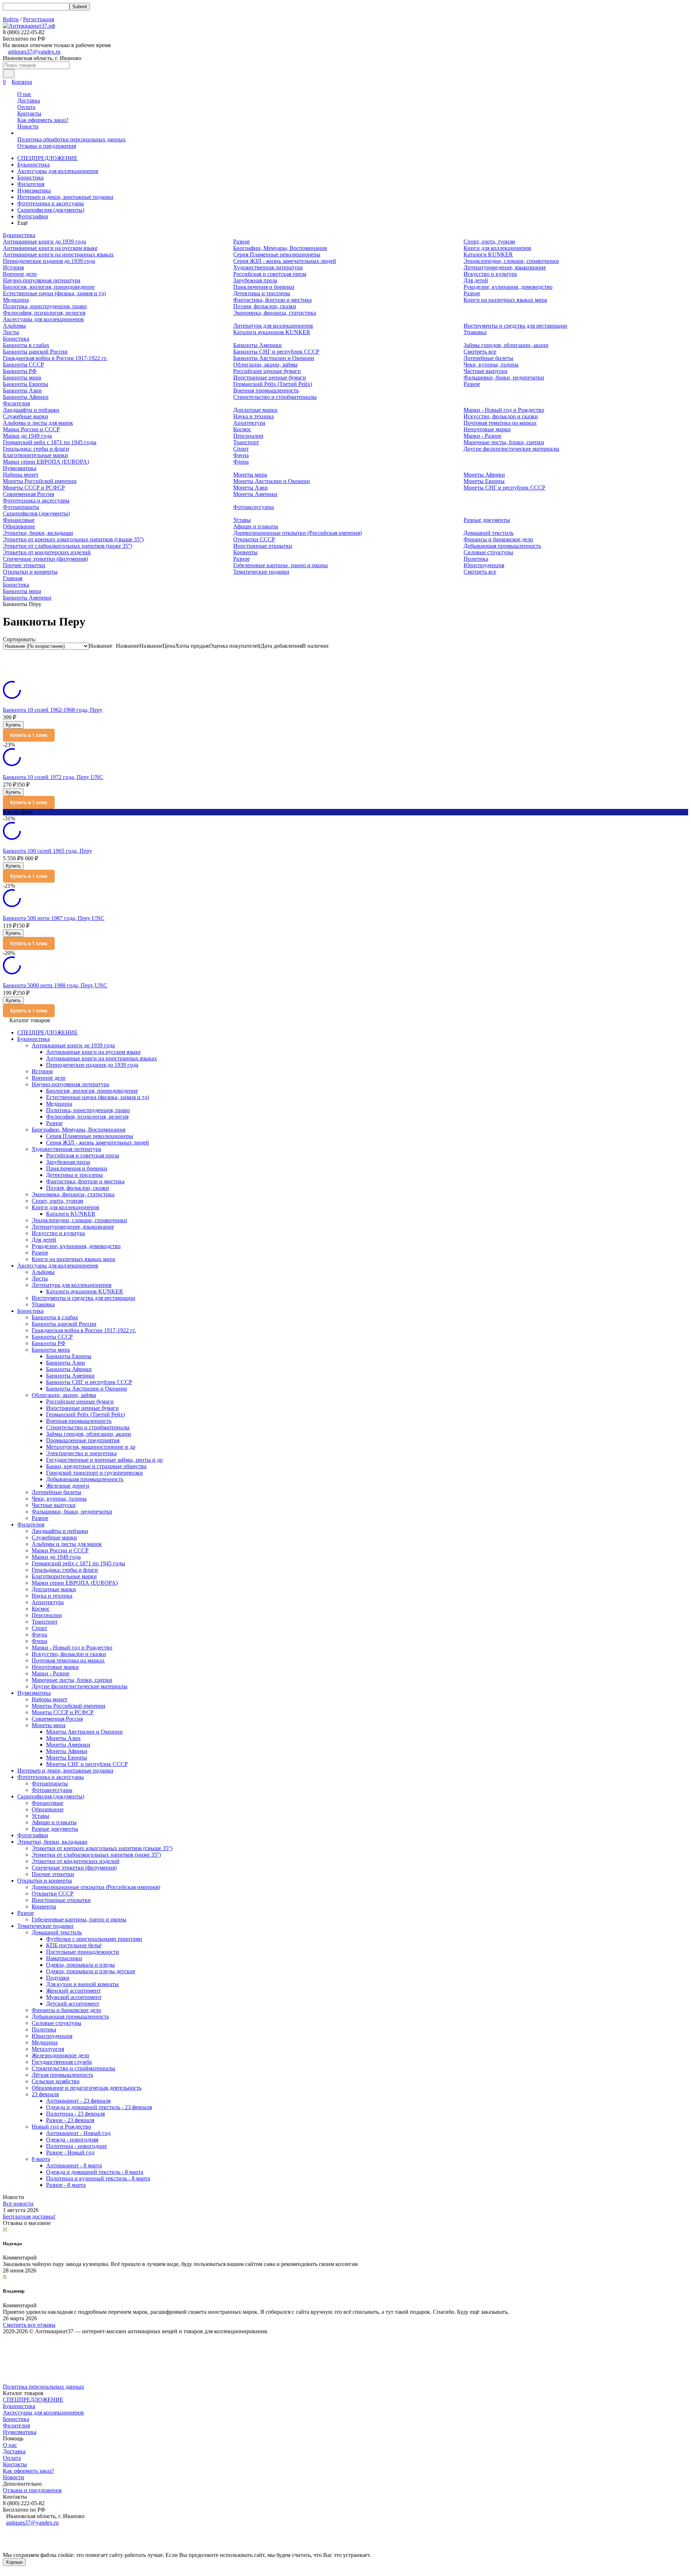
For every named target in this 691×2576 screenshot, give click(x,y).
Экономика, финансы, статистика (275, 313)
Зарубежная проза (255, 280)
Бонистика (30, 178)
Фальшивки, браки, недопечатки (504, 377)
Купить (13, 725)
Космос (242, 429)
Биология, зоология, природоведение (49, 287)
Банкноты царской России (35, 352)
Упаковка (475, 332)
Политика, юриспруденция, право (45, 306)
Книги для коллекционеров (497, 248)
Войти (11, 19)
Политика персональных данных (44, 2387)
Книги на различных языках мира (505, 300)
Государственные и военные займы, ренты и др (104, 1460)
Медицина (16, 300)
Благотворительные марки (35, 455)
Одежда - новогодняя (72, 2140)
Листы (11, 332)
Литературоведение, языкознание (505, 267)
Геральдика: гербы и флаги (36, 449)
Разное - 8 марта (66, 2185)
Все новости (18, 2204)
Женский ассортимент (73, 1991)
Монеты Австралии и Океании (272, 481)
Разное (241, 242)
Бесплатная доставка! (29, 2217)
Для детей (476, 280)
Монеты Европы (484, 481)
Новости (28, 126)
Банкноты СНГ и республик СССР (276, 352)
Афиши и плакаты (256, 526)
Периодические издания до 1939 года (49, 261)
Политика (476, 559)
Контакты (29, 113)
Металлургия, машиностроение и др (91, 1447)
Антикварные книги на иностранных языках (58, 254)
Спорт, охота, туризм (489, 242)
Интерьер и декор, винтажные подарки (65, 197)
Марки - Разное (482, 436)
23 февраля (45, 2094)
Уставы (242, 520)
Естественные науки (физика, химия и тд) (54, 293)
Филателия (31, 184)
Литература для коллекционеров (273, 326)
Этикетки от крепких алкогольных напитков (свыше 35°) (73, 539)
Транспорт (246, 442)
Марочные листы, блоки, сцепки (504, 442)
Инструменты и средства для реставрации (515, 326)
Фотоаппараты (21, 507)
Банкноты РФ (20, 371)
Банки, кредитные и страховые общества (96, 1466)
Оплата (26, 107)
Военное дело (20, 274)
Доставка (29, 101)
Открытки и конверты (30, 572)
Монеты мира (250, 475)
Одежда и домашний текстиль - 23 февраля (99, 2107)
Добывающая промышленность (502, 546)
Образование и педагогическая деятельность (87, 2088)
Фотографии (33, 216)
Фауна (241, 455)
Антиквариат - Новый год (78, 2133)
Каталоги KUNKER (488, 254)
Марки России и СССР (31, 429)
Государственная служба (62, 2062)
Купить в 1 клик (29, 735)
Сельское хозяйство (56, 2081)
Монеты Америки (255, 494)
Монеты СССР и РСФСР (34, 488)
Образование (19, 526)
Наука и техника (254, 416)
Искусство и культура (490, 274)
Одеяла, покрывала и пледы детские (91, 1971)
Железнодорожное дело (60, 2055)
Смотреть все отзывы (29, 2325)
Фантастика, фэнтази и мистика (272, 300)
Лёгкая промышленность (62, 2075)
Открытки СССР (254, 539)
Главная (13, 578)
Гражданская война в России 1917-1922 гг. (55, 358)
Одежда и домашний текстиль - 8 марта (95, 2172)
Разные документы (487, 520)
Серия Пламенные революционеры (277, 254)
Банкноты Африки (26, 397)
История (13, 267)
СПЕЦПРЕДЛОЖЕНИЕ (48, 158)
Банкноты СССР (23, 365)
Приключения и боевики (264, 287)
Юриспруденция (484, 565)
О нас (24, 94)
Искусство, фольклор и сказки (501, 416)
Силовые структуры (488, 552)
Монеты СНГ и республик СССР (504, 488)
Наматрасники (64, 1958)
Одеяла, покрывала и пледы (80, 1965)
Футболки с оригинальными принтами (94, 1939)
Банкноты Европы (26, 384)
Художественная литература (268, 267)
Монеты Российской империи (40, 481)
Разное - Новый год (70, 2152)
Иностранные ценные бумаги (270, 377)
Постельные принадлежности (83, 1952)
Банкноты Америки (258, 345)
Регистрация (39, 19)
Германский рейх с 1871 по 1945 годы (50, 442)
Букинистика (33, 165)
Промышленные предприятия (83, 1440)
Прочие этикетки (24, 565)
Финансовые (19, 520)
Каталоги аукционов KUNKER (272, 332)
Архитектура (249, 423)
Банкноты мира (22, 377)
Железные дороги (68, 1486)
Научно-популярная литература (42, 280)
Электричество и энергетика (81, 1453)
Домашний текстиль (489, 533)
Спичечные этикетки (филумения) (45, 559)
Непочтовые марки (487, 429)
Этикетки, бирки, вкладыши (38, 533)
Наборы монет (21, 475)
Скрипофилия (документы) (51, 210)
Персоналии (248, 436)
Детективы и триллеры (262, 293)
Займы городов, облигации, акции (506, 345)
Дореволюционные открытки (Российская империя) (297, 533)
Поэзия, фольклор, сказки (265, 306)
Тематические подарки (261, 572)
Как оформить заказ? (43, 120)
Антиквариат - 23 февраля (78, 2101)
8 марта (41, 2159)
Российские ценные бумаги (267, 371)
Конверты (245, 552)
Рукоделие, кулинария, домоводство (508, 287)
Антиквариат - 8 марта (74, 2165)
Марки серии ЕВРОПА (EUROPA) (46, 462)
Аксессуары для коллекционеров (58, 171)
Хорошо (14, 2562)
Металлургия (48, 2049)
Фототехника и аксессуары (51, 203)
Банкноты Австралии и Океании (274, 358)
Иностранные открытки (263, 546)
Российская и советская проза (270, 274)
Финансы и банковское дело (498, 539)
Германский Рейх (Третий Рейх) (273, 384)
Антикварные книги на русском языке (50, 248)
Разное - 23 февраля (70, 2120)
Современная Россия (28, 494)
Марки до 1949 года (27, 436)
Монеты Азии (250, 488)
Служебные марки (26, 416)
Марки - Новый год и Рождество (504, 410)
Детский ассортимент (73, 2004)
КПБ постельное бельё (74, 1945)
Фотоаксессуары (254, 507)
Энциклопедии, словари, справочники (511, 261)
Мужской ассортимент (74, 1997)
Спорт (241, 449)
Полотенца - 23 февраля (75, 2114)
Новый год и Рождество (61, 2127)
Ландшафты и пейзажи (31, 410)
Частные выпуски (485, 371)
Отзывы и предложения (47, 146)
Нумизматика (34, 190)
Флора (241, 462)
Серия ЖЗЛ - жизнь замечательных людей (285, 261)
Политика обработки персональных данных (71, 139)
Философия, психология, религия (44, 313)
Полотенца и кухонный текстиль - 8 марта (98, 2178)
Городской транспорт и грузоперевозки (94, 1473)
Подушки (58, 1978)
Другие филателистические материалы (511, 449)
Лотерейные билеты (488, 358)
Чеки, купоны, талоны (491, 365)
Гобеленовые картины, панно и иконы (281, 565)
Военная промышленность (266, 390)
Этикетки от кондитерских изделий (47, 552)
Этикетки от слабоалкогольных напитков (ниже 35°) (67, 546)
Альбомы (14, 326)
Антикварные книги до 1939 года (44, 242)
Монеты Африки (484, 475)
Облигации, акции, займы (265, 365)
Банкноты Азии (22, 390)
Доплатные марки (255, 410)
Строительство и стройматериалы (275, 397)
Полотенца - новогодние (76, 2146)
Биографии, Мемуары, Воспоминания (280, 248)
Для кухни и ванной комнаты (82, 1984)
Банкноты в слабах (26, 345)
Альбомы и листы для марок (38, 423)
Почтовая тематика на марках (500, 423)
